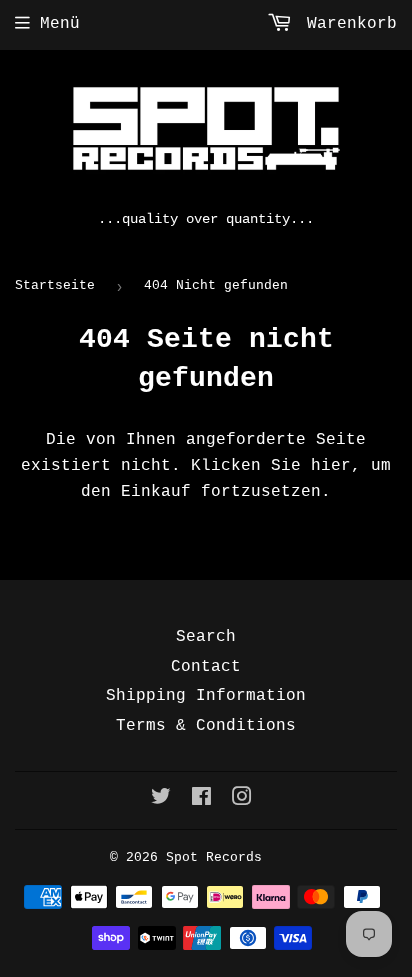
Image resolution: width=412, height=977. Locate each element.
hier (331, 466)
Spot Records (214, 857)
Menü (60, 24)
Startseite (55, 285)
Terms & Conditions (206, 726)
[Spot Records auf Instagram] (242, 800)
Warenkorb (347, 24)
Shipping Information (206, 696)
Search (206, 637)
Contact (206, 667)
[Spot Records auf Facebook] (201, 800)
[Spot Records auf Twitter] (161, 800)
